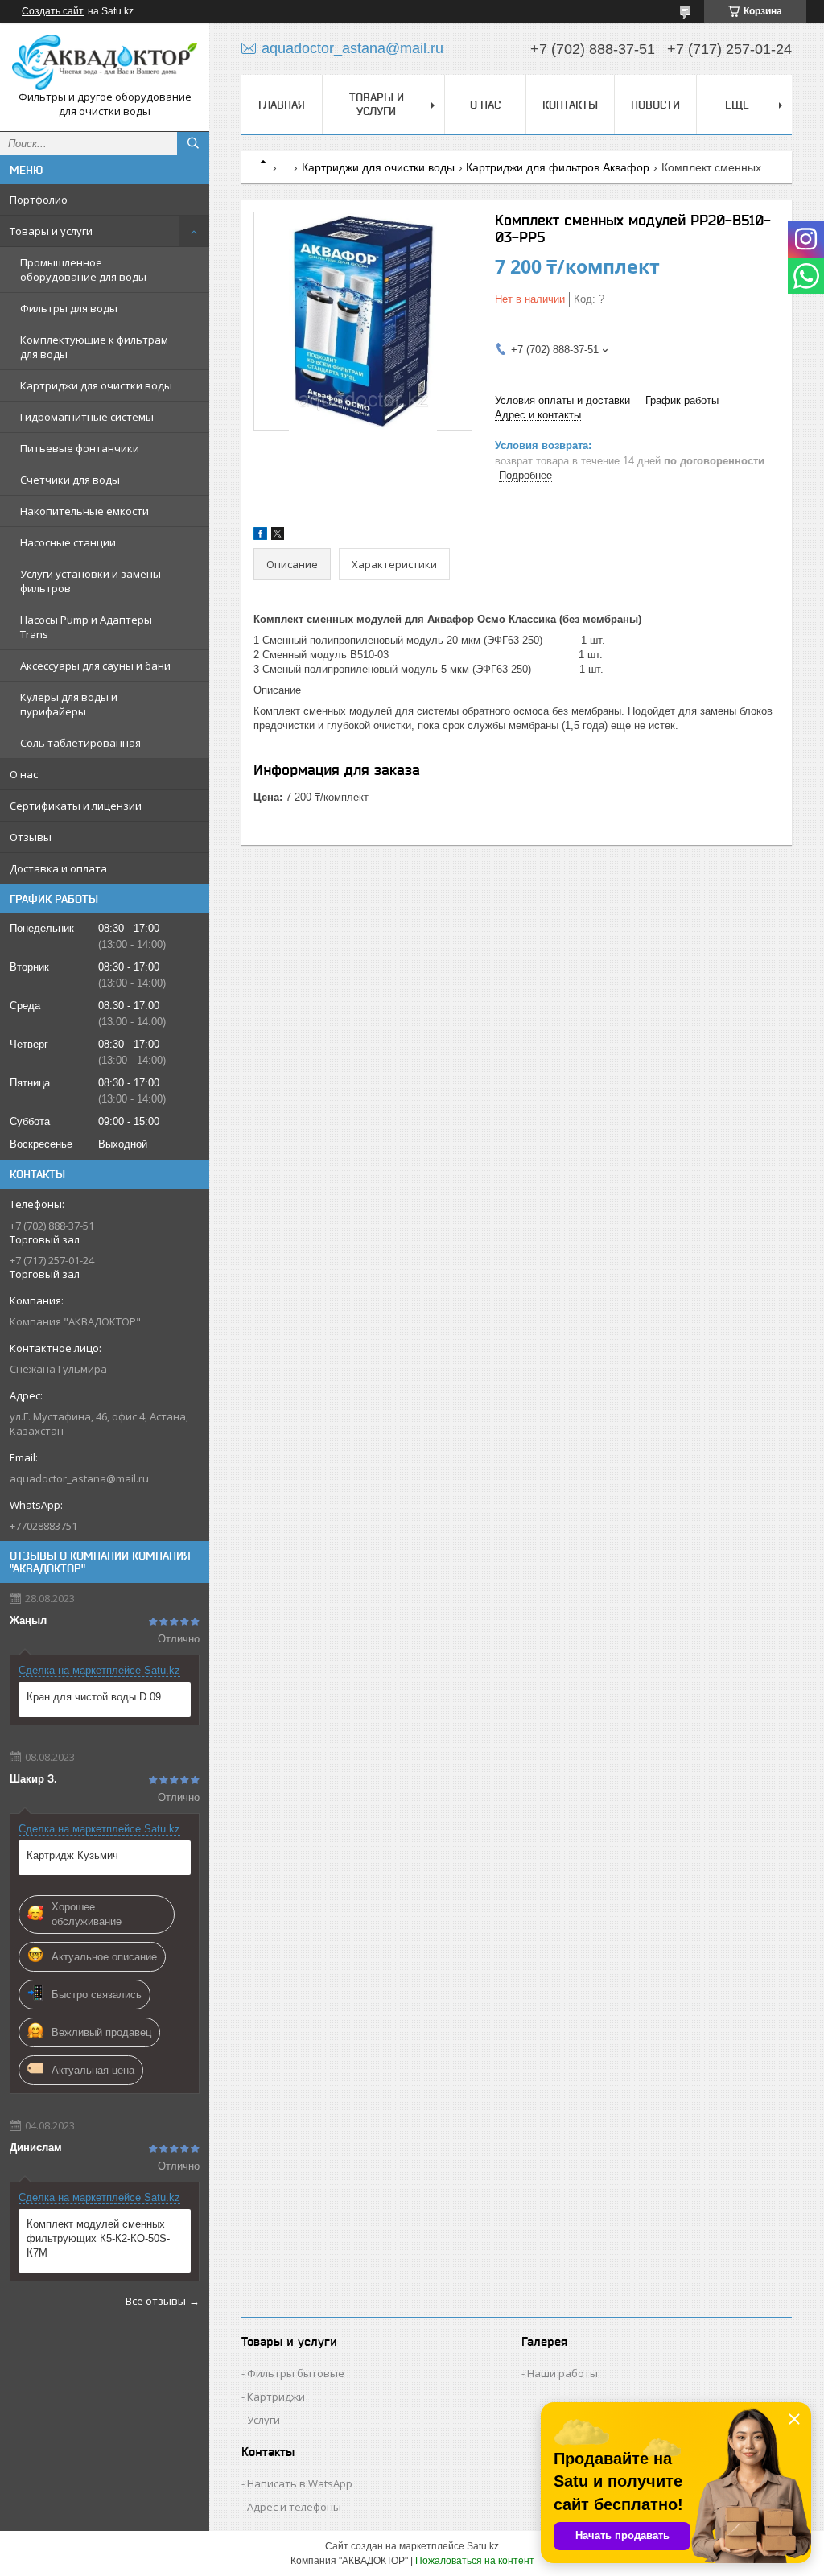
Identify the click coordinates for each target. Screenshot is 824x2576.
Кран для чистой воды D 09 (94, 1697)
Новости (655, 105)
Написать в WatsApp (300, 2483)
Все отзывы (156, 2301)
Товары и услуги (51, 231)
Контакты (570, 105)
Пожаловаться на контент (475, 2561)
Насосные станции (68, 542)
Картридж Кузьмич (72, 1855)
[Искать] (193, 143)
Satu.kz (483, 2546)
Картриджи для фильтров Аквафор (558, 167)
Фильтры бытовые (296, 2373)
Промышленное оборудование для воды (83, 270)
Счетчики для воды (70, 480)
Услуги (264, 2420)
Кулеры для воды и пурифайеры (69, 704)
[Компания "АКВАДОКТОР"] (105, 62)
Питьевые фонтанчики (80, 448)
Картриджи (276, 2397)
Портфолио (39, 200)
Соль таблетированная (80, 743)
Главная (282, 105)
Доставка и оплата (58, 868)
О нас (24, 774)
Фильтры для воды (69, 308)
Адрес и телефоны (294, 2507)
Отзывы (31, 837)
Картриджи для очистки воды (96, 385)
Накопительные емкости (84, 511)
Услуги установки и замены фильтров (91, 581)
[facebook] (260, 536)
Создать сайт (53, 11)
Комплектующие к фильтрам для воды (94, 347)
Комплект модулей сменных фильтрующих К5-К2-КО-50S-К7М (98, 2238)
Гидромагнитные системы (87, 417)
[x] (278, 536)
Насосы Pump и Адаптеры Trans (86, 627)
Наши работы (562, 2373)
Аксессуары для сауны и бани (95, 666)
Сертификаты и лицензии (76, 806)
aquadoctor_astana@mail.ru (79, 1478)
